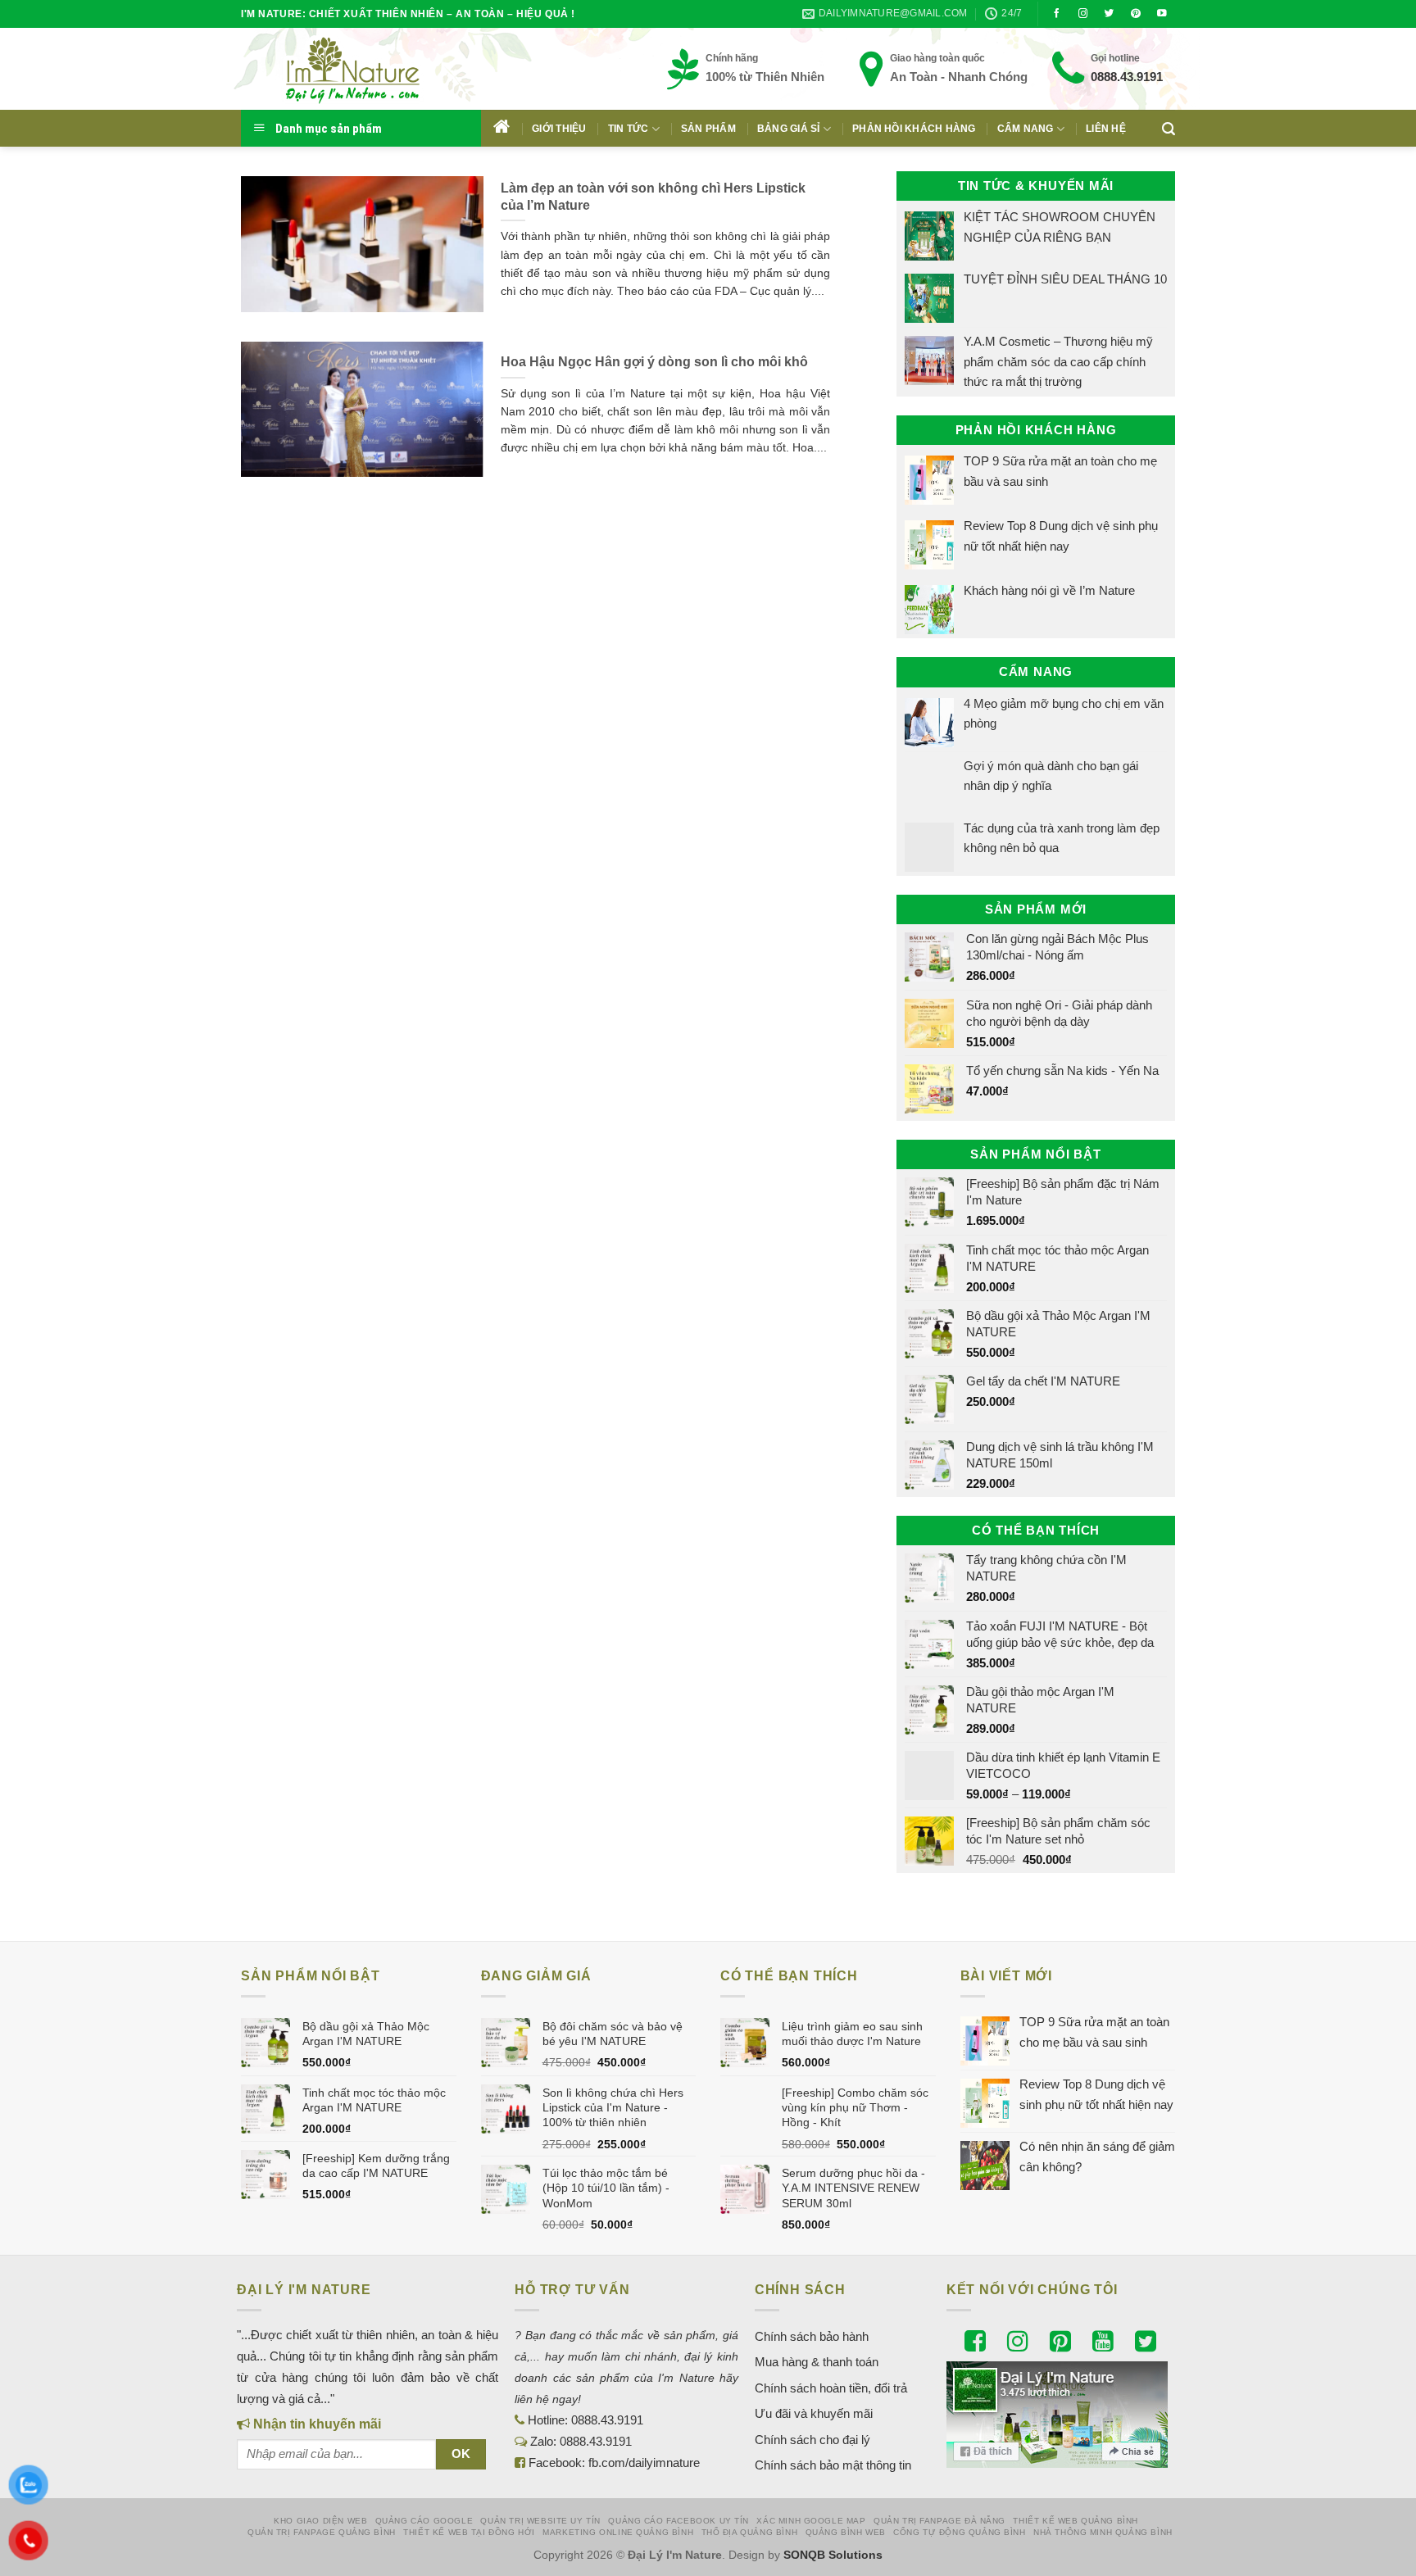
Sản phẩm (708, 129)
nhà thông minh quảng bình (1103, 2532)
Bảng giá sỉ (789, 129)
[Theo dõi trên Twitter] (1110, 14)
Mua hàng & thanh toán (817, 2362)
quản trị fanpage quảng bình (322, 2532)
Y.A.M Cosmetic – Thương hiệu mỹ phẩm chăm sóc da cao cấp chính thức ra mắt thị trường (1058, 361)
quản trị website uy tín (540, 2521)
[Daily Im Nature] (384, 69)
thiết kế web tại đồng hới (469, 2532)
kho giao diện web (320, 2521)
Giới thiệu (559, 129)
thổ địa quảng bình (750, 2532)
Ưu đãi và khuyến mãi (814, 2413)
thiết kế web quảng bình (1076, 2521)
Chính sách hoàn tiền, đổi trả (831, 2388)
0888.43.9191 (1127, 77)
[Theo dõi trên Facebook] (1057, 14)
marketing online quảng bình (618, 2532)
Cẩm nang (1026, 129)
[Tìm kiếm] (1169, 129)
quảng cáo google (424, 2521)
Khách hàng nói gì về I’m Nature (1049, 590)
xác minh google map (811, 2521)
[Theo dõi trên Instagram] (1083, 14)
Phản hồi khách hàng (914, 129)
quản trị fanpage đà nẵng (939, 2521)
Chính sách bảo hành (812, 2336)
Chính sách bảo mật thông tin (833, 2465)
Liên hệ (1106, 129)
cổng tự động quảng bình (960, 2532)
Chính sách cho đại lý (812, 2440)
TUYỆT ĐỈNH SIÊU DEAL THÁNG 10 (1065, 279)
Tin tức (629, 129)
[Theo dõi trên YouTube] (1162, 14)
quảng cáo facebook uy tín (678, 2521)
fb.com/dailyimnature (644, 2463)
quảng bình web (846, 2532)
